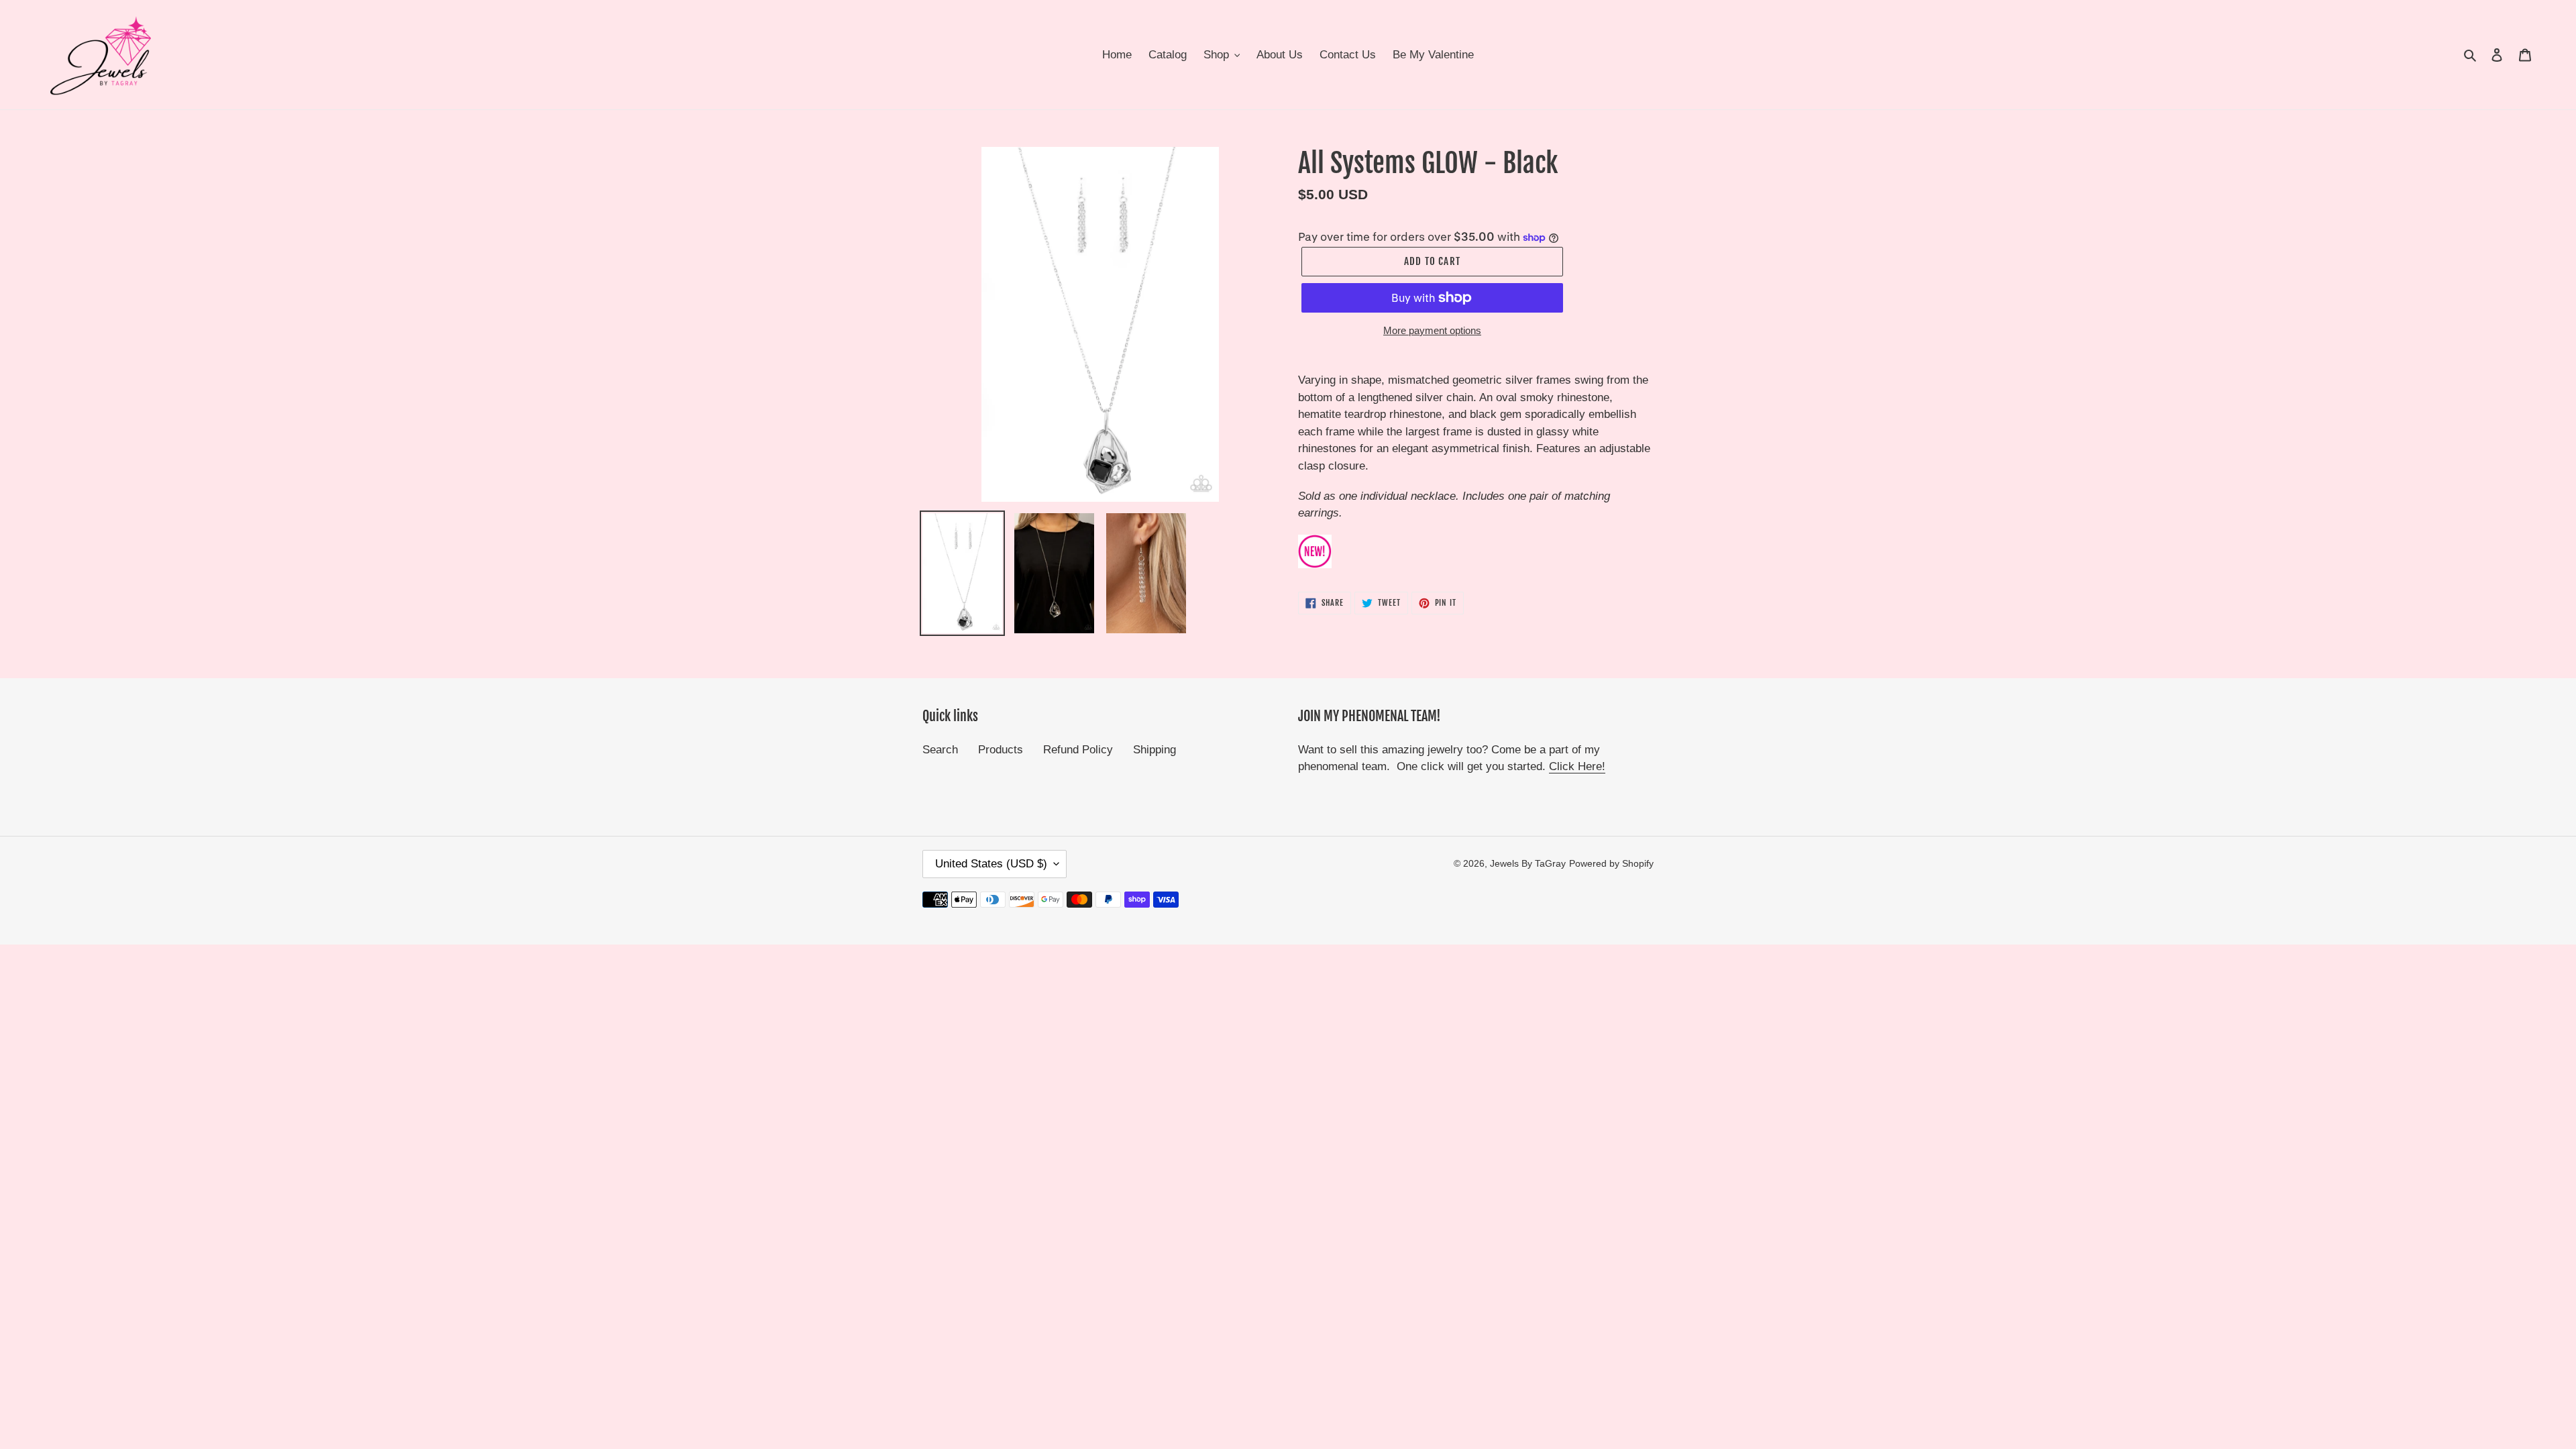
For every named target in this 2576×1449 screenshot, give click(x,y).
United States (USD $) (991, 864)
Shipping (1155, 750)
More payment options (1432, 330)
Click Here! (1577, 766)
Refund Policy (1078, 750)
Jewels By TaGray (1528, 863)
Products (1001, 750)
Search (940, 750)
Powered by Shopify (1611, 863)
